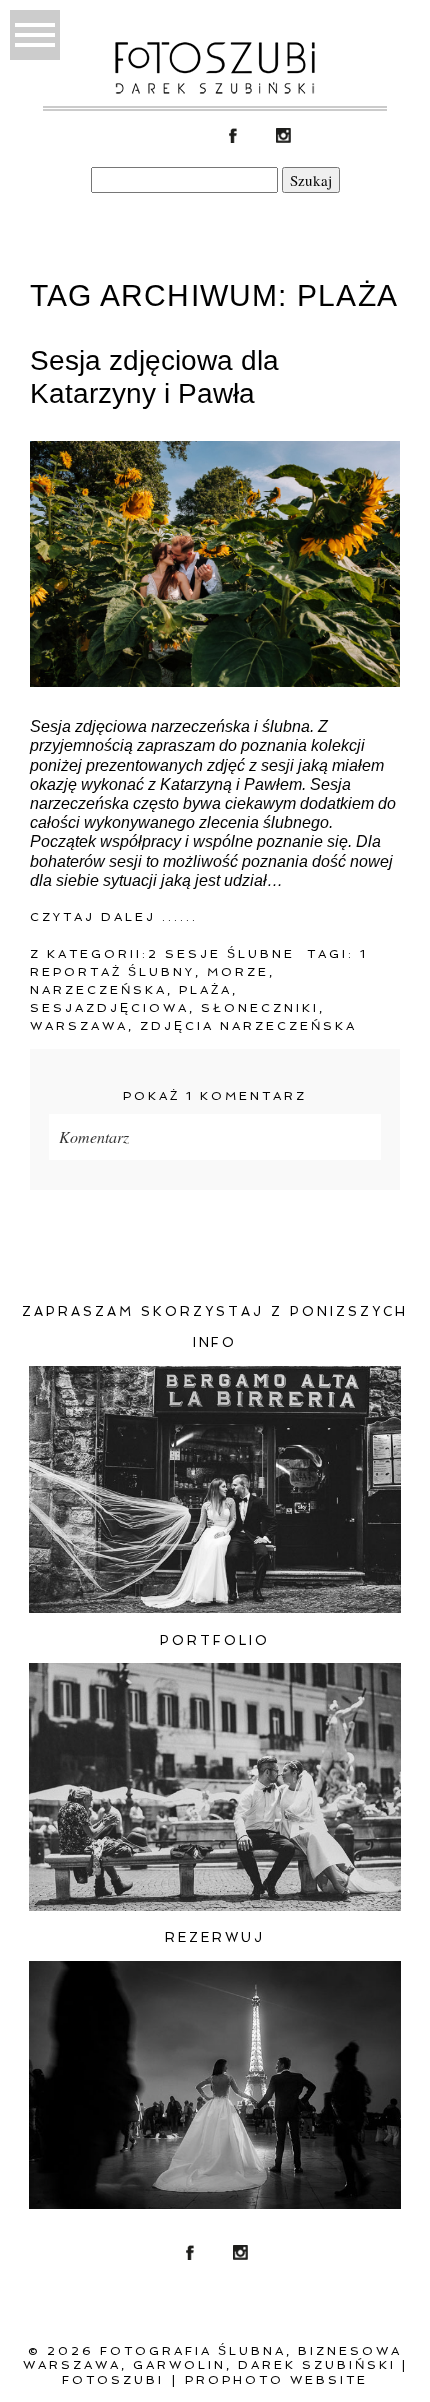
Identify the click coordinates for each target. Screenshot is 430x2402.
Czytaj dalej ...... (114, 917)
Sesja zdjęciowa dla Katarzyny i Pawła (154, 377)
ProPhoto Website (276, 2380)
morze (238, 972)
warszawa (79, 1026)
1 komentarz (215, 1096)
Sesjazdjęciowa (109, 1008)
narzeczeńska (98, 990)
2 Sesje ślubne (221, 954)
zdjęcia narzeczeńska (248, 1026)
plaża (205, 990)
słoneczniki (260, 1008)
